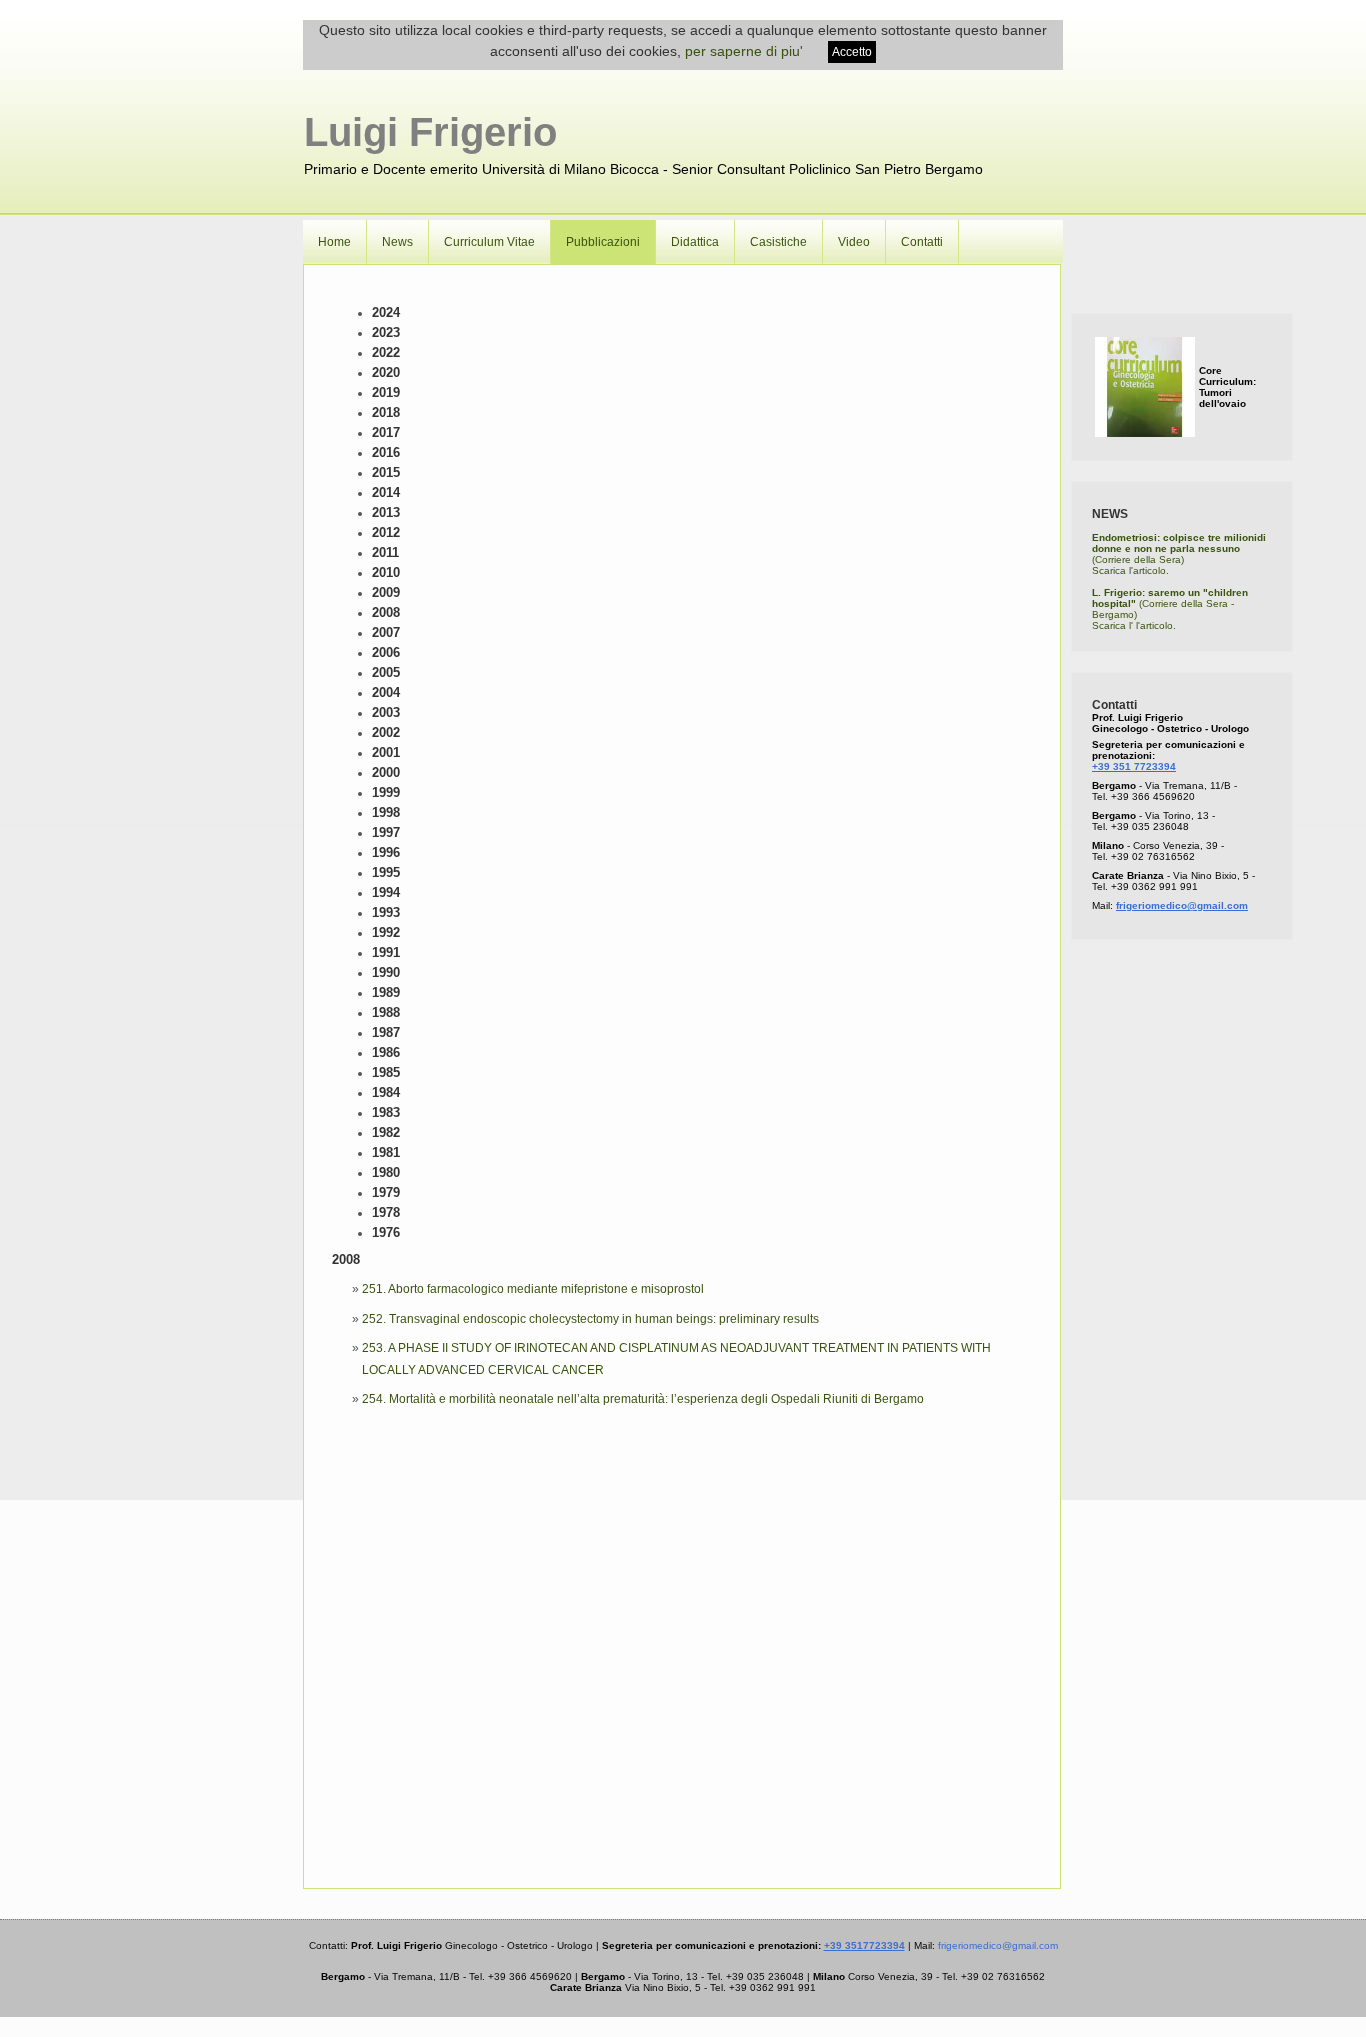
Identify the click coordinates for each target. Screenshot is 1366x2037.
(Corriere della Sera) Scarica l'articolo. (1179, 554)
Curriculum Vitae (489, 242)
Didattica (695, 242)
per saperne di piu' (744, 51)
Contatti (922, 242)
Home (334, 242)
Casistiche (778, 242)
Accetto (852, 52)
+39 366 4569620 (1153, 796)
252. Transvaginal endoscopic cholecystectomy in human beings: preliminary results (590, 1319)
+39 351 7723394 (1134, 766)
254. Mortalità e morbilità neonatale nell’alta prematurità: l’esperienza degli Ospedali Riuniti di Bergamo (643, 1399)
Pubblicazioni (603, 242)
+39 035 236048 (1150, 826)
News (397, 242)
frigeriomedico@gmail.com (1182, 905)
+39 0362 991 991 (1154, 886)
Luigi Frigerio (430, 132)
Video (854, 242)
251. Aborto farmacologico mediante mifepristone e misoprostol (533, 1289)
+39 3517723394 (864, 1945)
